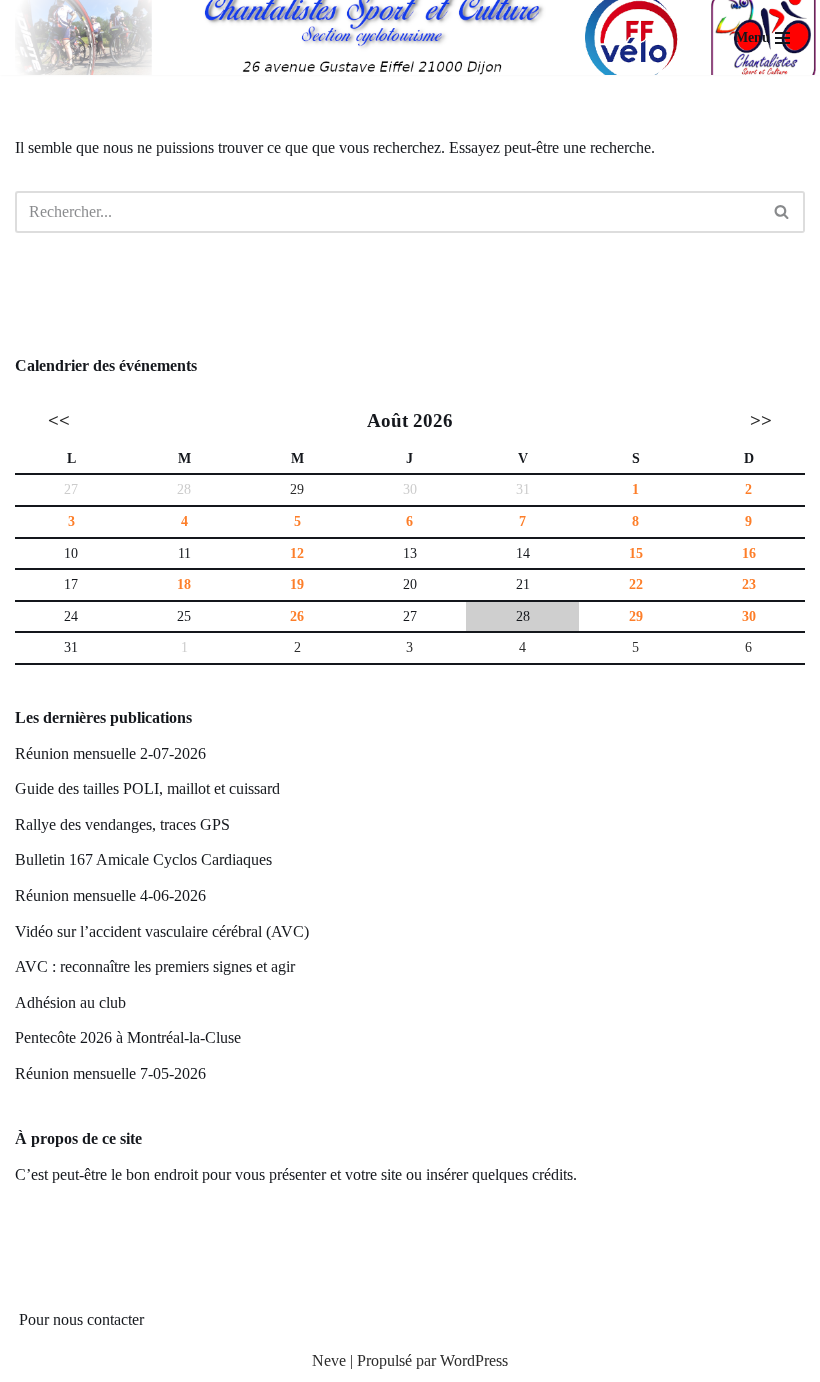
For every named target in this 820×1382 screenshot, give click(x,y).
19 (297, 584)
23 (749, 584)
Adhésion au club (70, 1002)
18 (184, 584)
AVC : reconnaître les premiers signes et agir (155, 966)
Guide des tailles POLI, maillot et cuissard (147, 788)
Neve (329, 1360)
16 (749, 553)
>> (761, 420)
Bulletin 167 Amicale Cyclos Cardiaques (143, 859)
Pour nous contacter (81, 1319)
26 (297, 616)
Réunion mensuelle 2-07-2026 (110, 753)
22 (636, 584)
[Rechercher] (782, 212)
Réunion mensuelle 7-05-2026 (110, 1073)
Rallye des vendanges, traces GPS (122, 824)
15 (636, 553)
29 (297, 489)
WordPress (474, 1360)
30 (749, 616)
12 (297, 553)
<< (59, 420)
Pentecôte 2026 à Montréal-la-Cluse (128, 1037)
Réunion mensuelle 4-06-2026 (110, 895)
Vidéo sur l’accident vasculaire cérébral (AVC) (162, 931)
